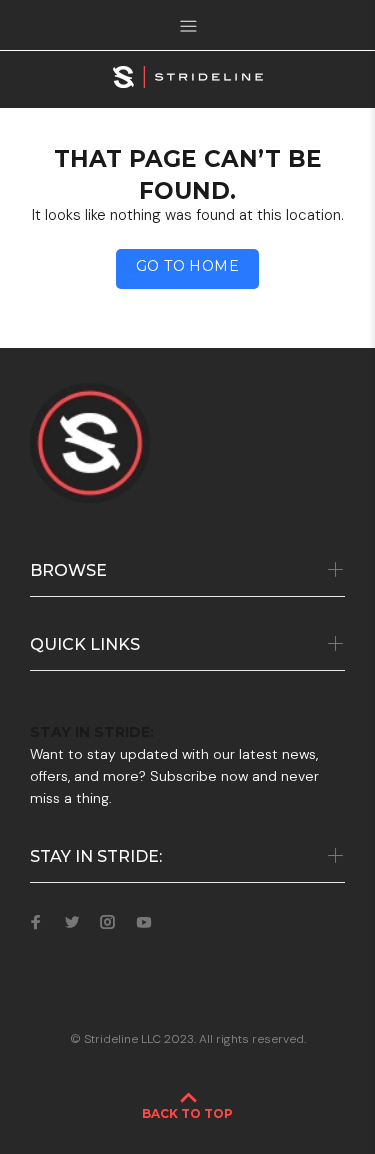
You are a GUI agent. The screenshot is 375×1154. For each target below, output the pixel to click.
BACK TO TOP (187, 1113)
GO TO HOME (187, 266)
